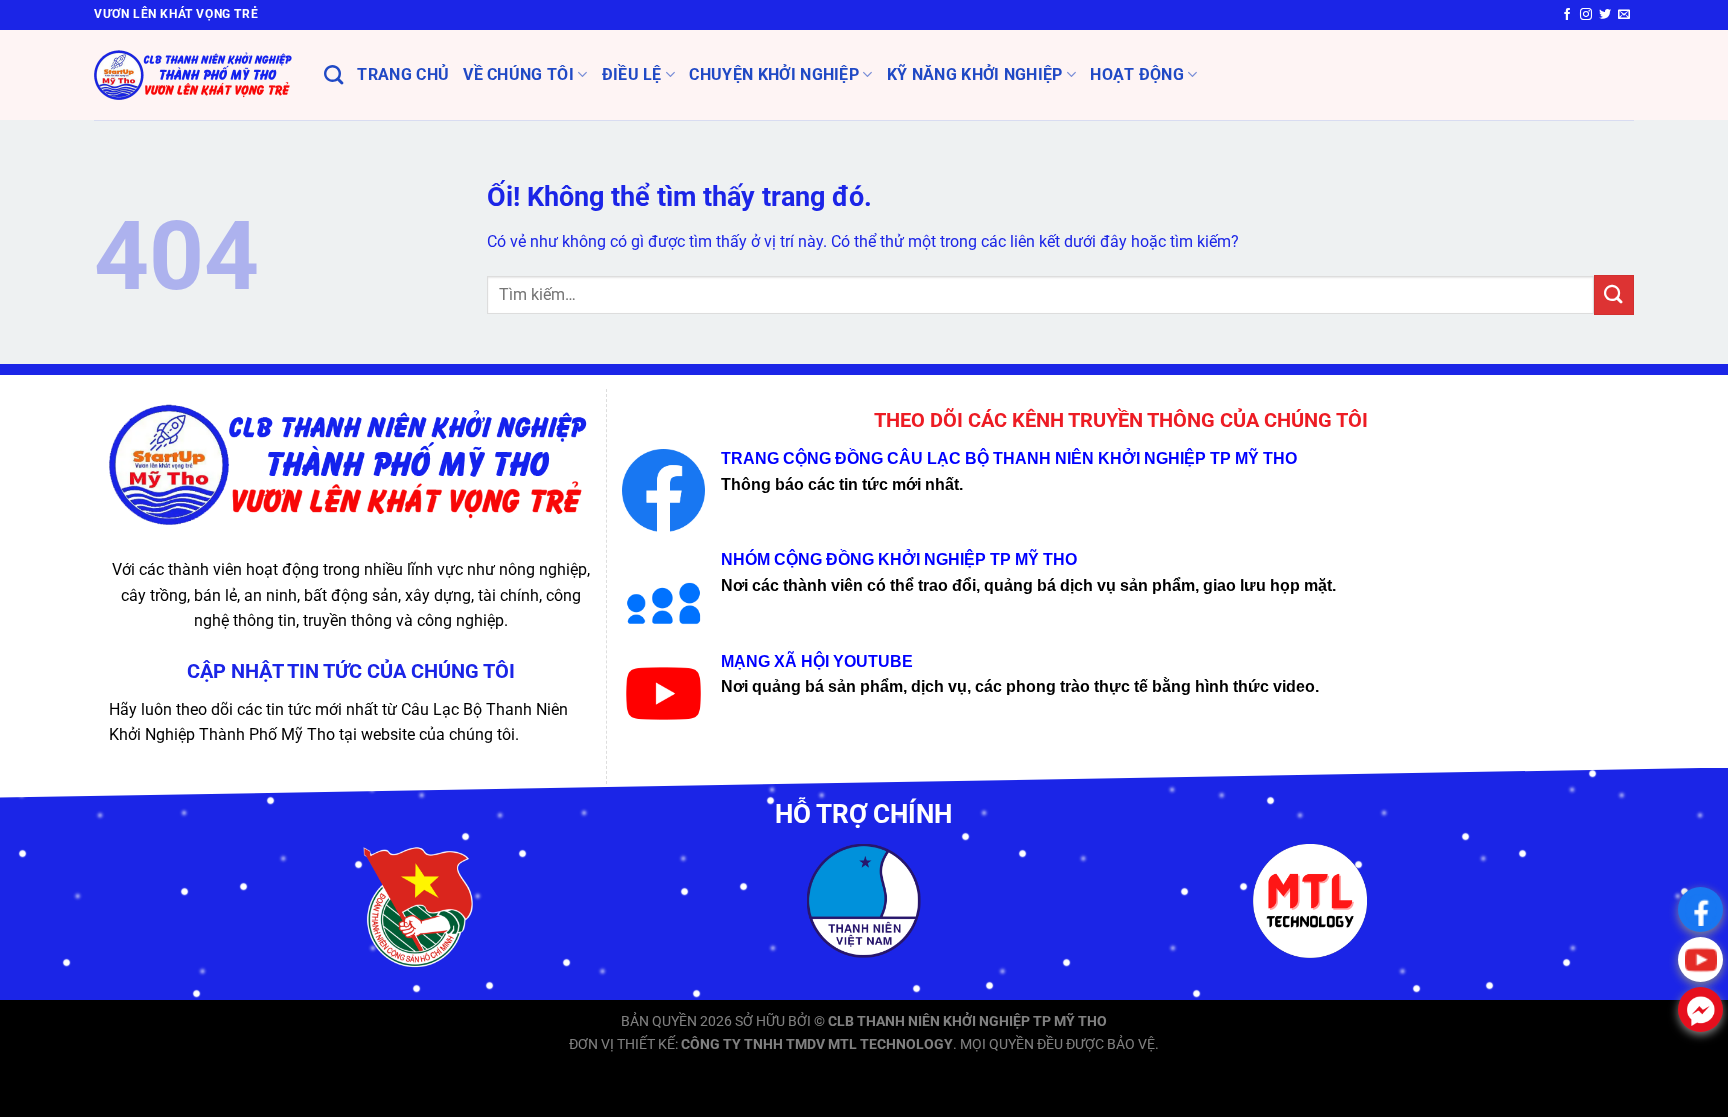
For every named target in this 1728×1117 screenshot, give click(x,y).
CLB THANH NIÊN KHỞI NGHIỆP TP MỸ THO (967, 1021)
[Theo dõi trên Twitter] (1605, 15)
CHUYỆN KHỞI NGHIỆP (774, 74)
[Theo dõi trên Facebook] (1567, 15)
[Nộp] (1614, 294)
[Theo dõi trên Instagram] (1586, 15)
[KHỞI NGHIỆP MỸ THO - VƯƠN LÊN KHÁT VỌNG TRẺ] (194, 75)
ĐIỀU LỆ (632, 74)
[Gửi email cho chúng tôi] (1624, 15)
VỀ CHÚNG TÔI (518, 74)
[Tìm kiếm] (333, 74)
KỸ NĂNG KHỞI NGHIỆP (975, 74)
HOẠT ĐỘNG (1137, 74)
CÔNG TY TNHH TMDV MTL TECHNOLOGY (817, 1044)
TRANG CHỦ (403, 74)
